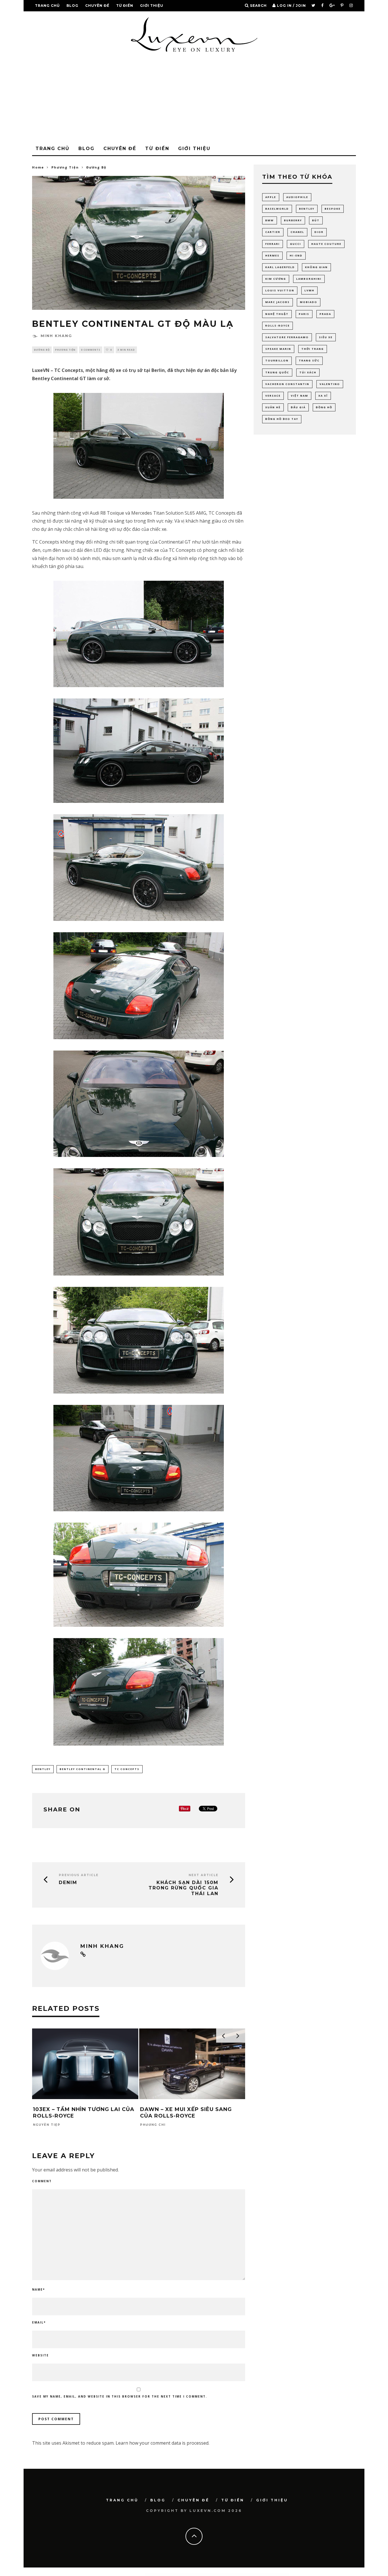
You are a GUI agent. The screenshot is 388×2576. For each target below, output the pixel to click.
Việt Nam (300, 396)
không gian (316, 267)
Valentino (330, 384)
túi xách (308, 372)
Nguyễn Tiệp (47, 2125)
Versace (273, 396)
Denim (68, 1882)
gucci (296, 244)
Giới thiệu (152, 6)
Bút (316, 220)
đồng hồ (324, 407)
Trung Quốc (277, 372)
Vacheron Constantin (287, 384)
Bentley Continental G (83, 1769)
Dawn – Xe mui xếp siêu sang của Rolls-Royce (186, 2113)
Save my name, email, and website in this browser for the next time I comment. (120, 2396)
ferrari (273, 244)
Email (39, 2322)
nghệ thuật (277, 314)
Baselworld (277, 209)
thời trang (313, 349)
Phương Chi (153, 2125)
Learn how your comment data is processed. (162, 2443)
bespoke (333, 209)
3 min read (126, 350)
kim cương (276, 279)
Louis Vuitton (280, 290)
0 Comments (91, 350)
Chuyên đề (97, 6)
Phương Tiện (65, 350)
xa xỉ (323, 396)
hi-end (296, 255)
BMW (270, 220)
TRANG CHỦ (47, 6)
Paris (304, 314)
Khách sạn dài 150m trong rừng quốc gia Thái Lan (183, 1888)
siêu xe (326, 337)
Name (38, 2289)
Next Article (204, 1875)
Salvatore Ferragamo (287, 337)
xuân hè (273, 407)
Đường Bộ (42, 350)
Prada (325, 314)
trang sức (309, 360)
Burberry (293, 220)
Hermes (272, 255)
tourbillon (277, 360)
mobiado (309, 302)
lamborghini (309, 279)
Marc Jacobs (278, 302)
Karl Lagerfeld (280, 267)
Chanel (297, 232)
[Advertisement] (194, 100)
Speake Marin (278, 349)
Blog (72, 6)
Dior (319, 232)
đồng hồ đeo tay (282, 419)
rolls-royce (278, 326)
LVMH (309, 290)
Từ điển (125, 6)
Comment (42, 2181)
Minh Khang (56, 336)
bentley (43, 1769)
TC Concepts (127, 1769)
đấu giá (298, 407)
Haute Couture (326, 244)
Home (38, 167)
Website (40, 2355)
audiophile (297, 197)
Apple (271, 197)
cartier (273, 232)
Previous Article (79, 1875)
